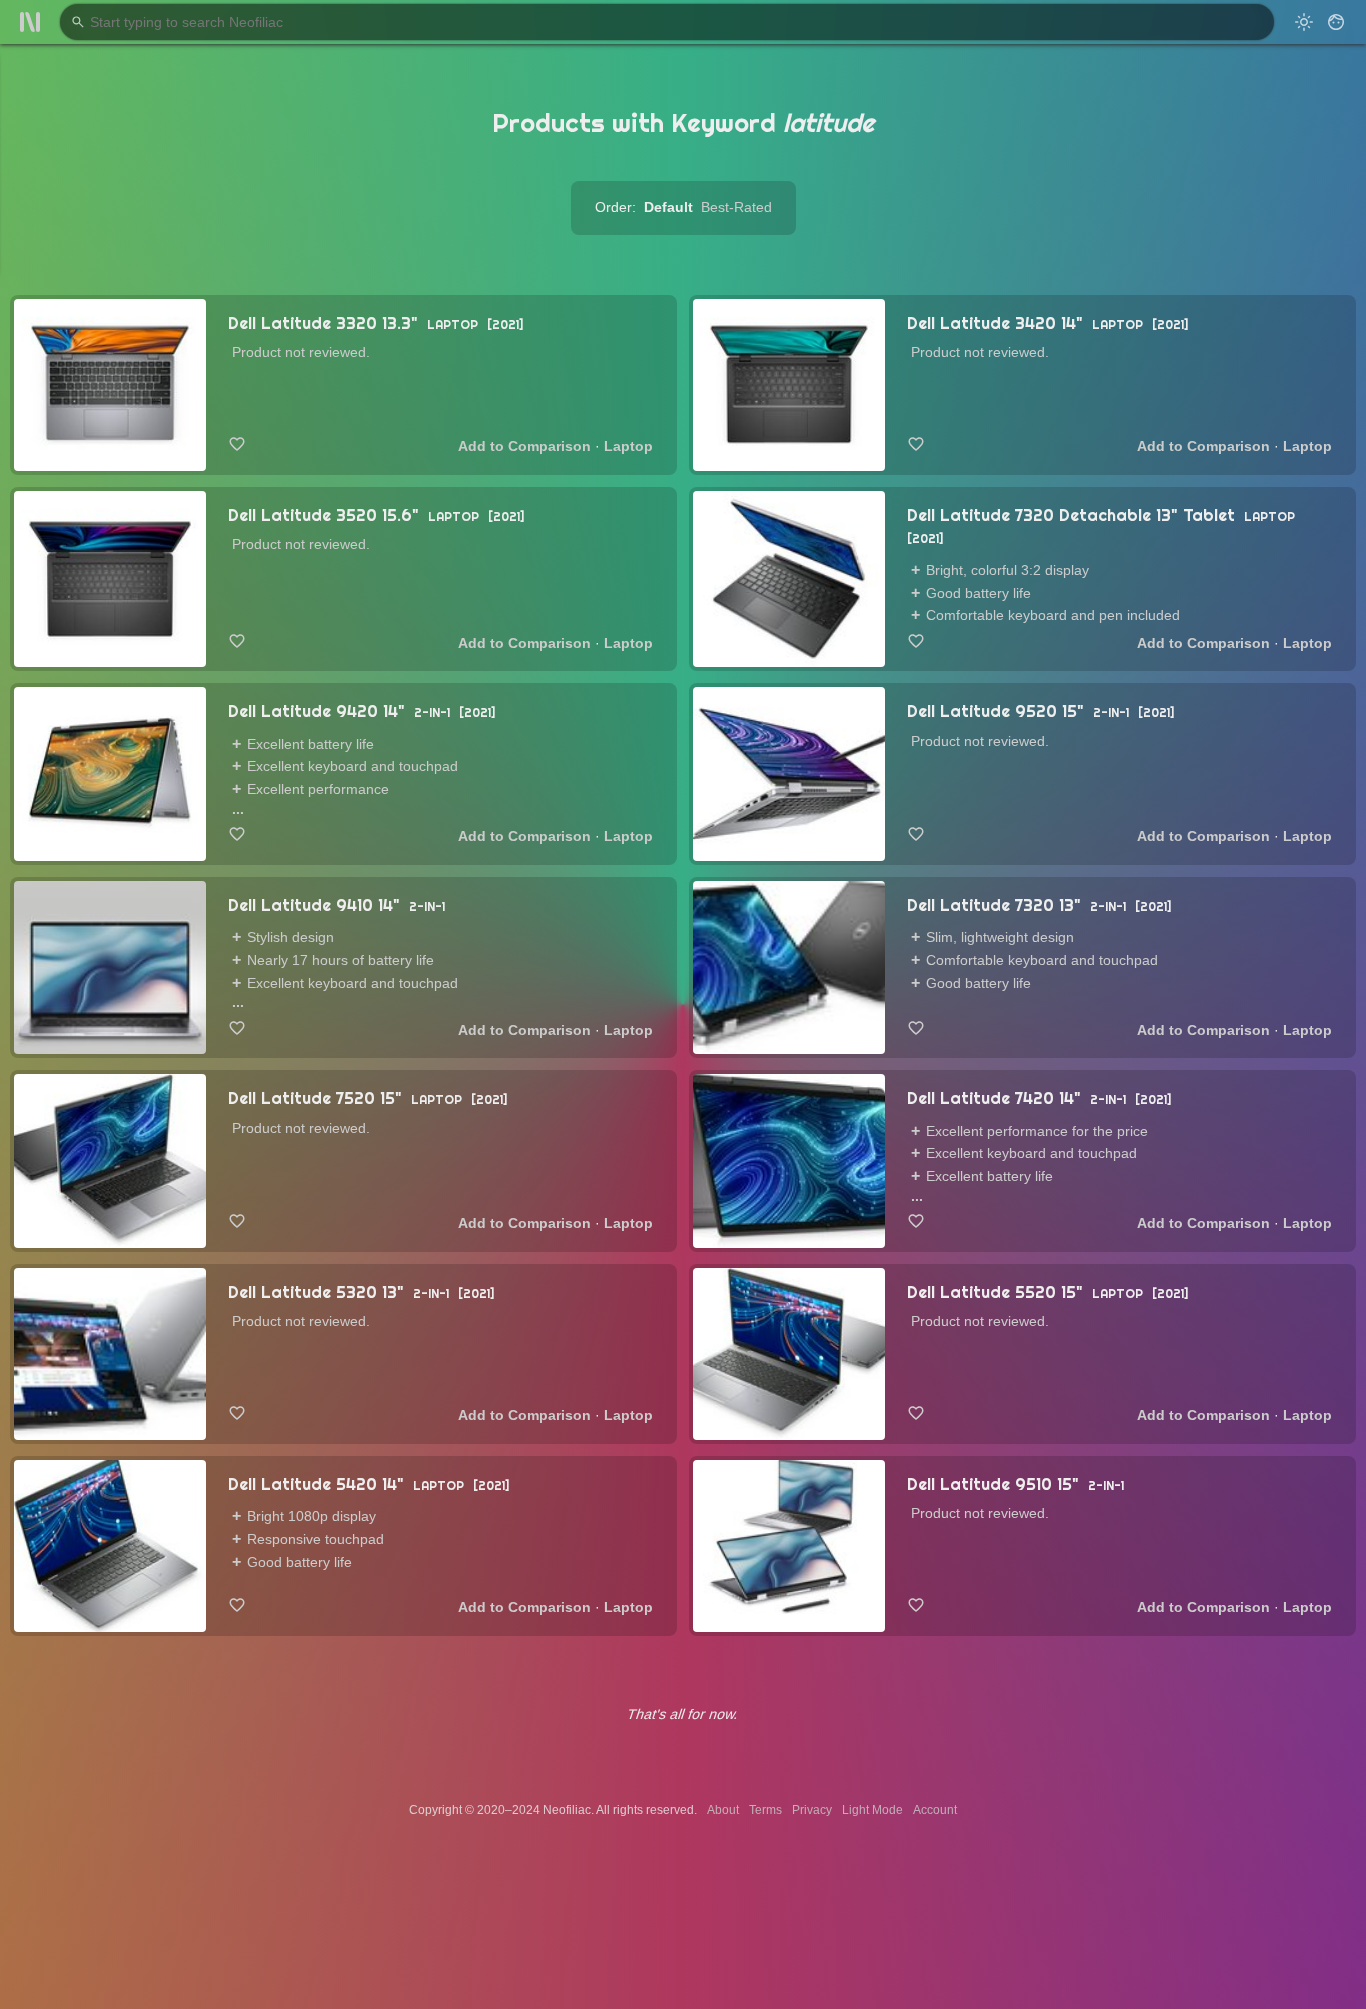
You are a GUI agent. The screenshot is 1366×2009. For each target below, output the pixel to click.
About (723, 1810)
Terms (765, 1810)
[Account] (1336, 22)
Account (935, 1810)
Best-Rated (736, 207)
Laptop (628, 446)
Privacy (812, 1810)
